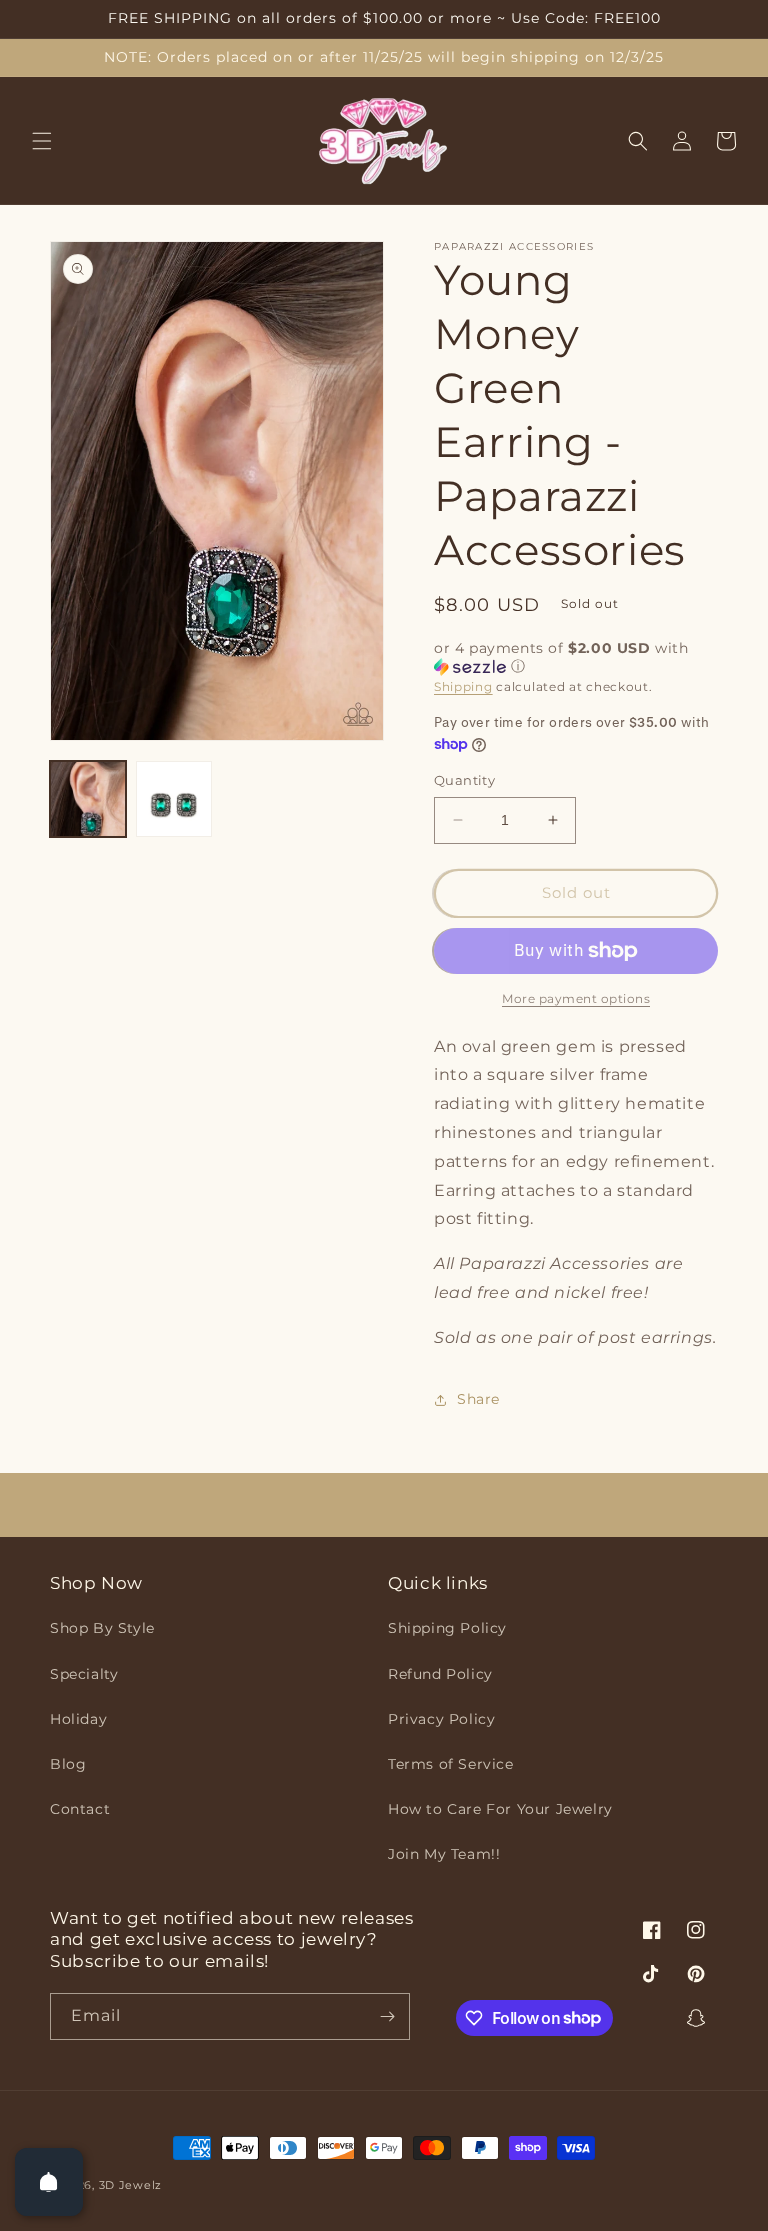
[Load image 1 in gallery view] (88, 799)
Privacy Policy (441, 1719)
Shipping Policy (447, 1628)
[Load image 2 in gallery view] (174, 799)
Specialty (84, 1674)
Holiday (78, 1719)
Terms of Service (451, 1764)
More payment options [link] (576, 998)
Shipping (463, 686)
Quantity (464, 780)
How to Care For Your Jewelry (500, 1809)
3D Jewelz (130, 2185)
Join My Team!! (444, 1854)
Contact (80, 1809)
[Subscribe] (387, 2016)
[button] (42, 141)
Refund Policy (440, 1674)
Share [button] (478, 1399)
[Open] (49, 2182)
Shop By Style (102, 1628)
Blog (68, 1764)
